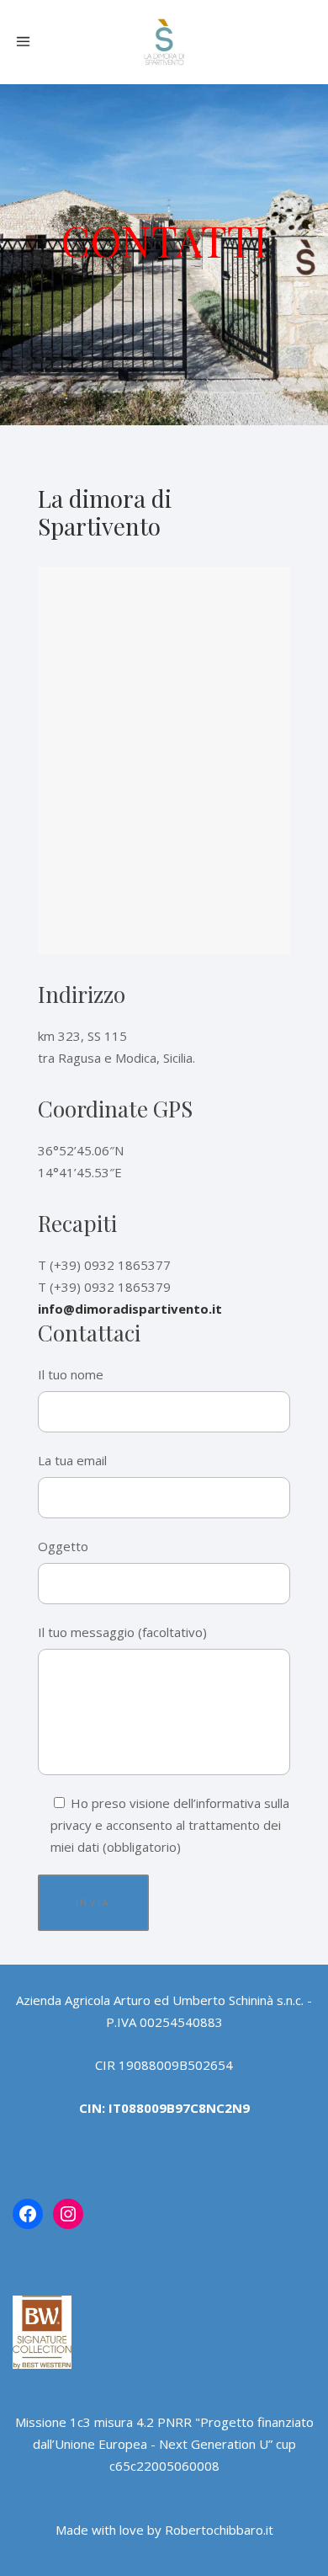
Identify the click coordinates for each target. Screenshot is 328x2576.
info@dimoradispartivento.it (130, 1309)
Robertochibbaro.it (219, 2530)
